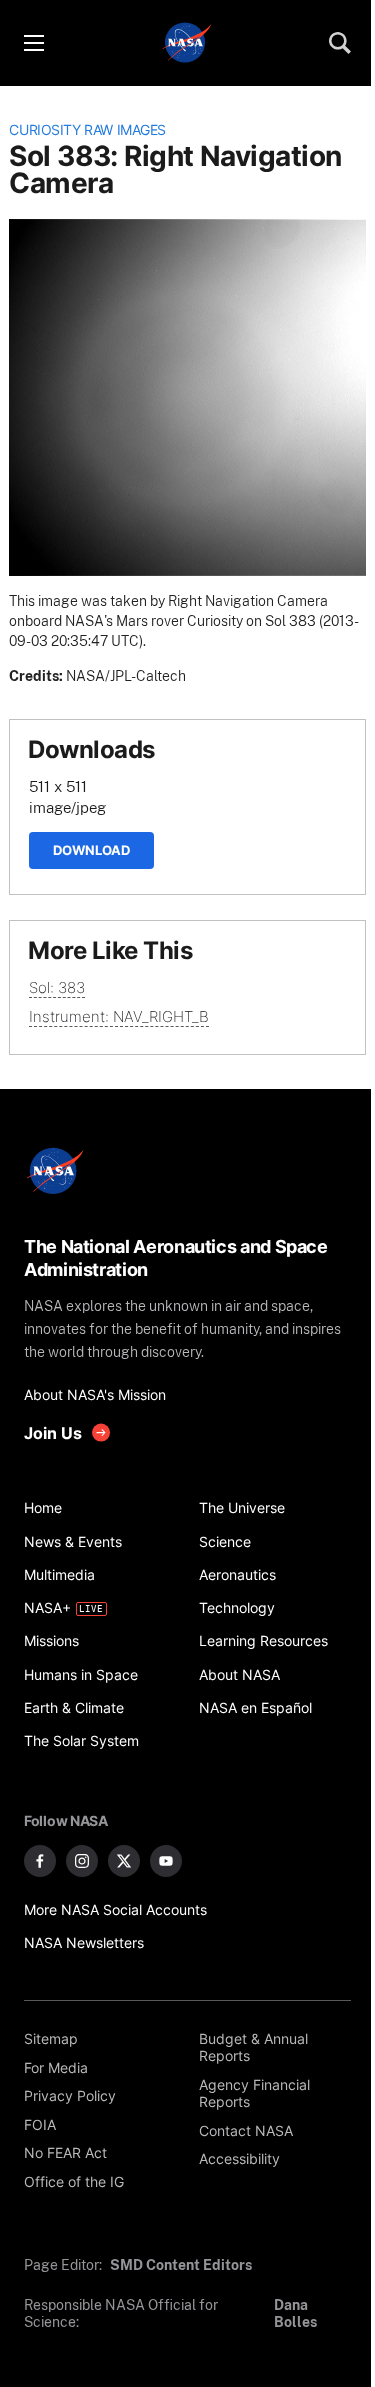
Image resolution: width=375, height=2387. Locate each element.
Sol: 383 (57, 987)
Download (91, 850)
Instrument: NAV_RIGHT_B (119, 1016)
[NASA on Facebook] (40, 1861)
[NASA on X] (124, 1861)
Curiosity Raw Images (87, 130)
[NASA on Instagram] (82, 1861)
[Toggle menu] (33, 43)
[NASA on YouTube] (166, 1861)
